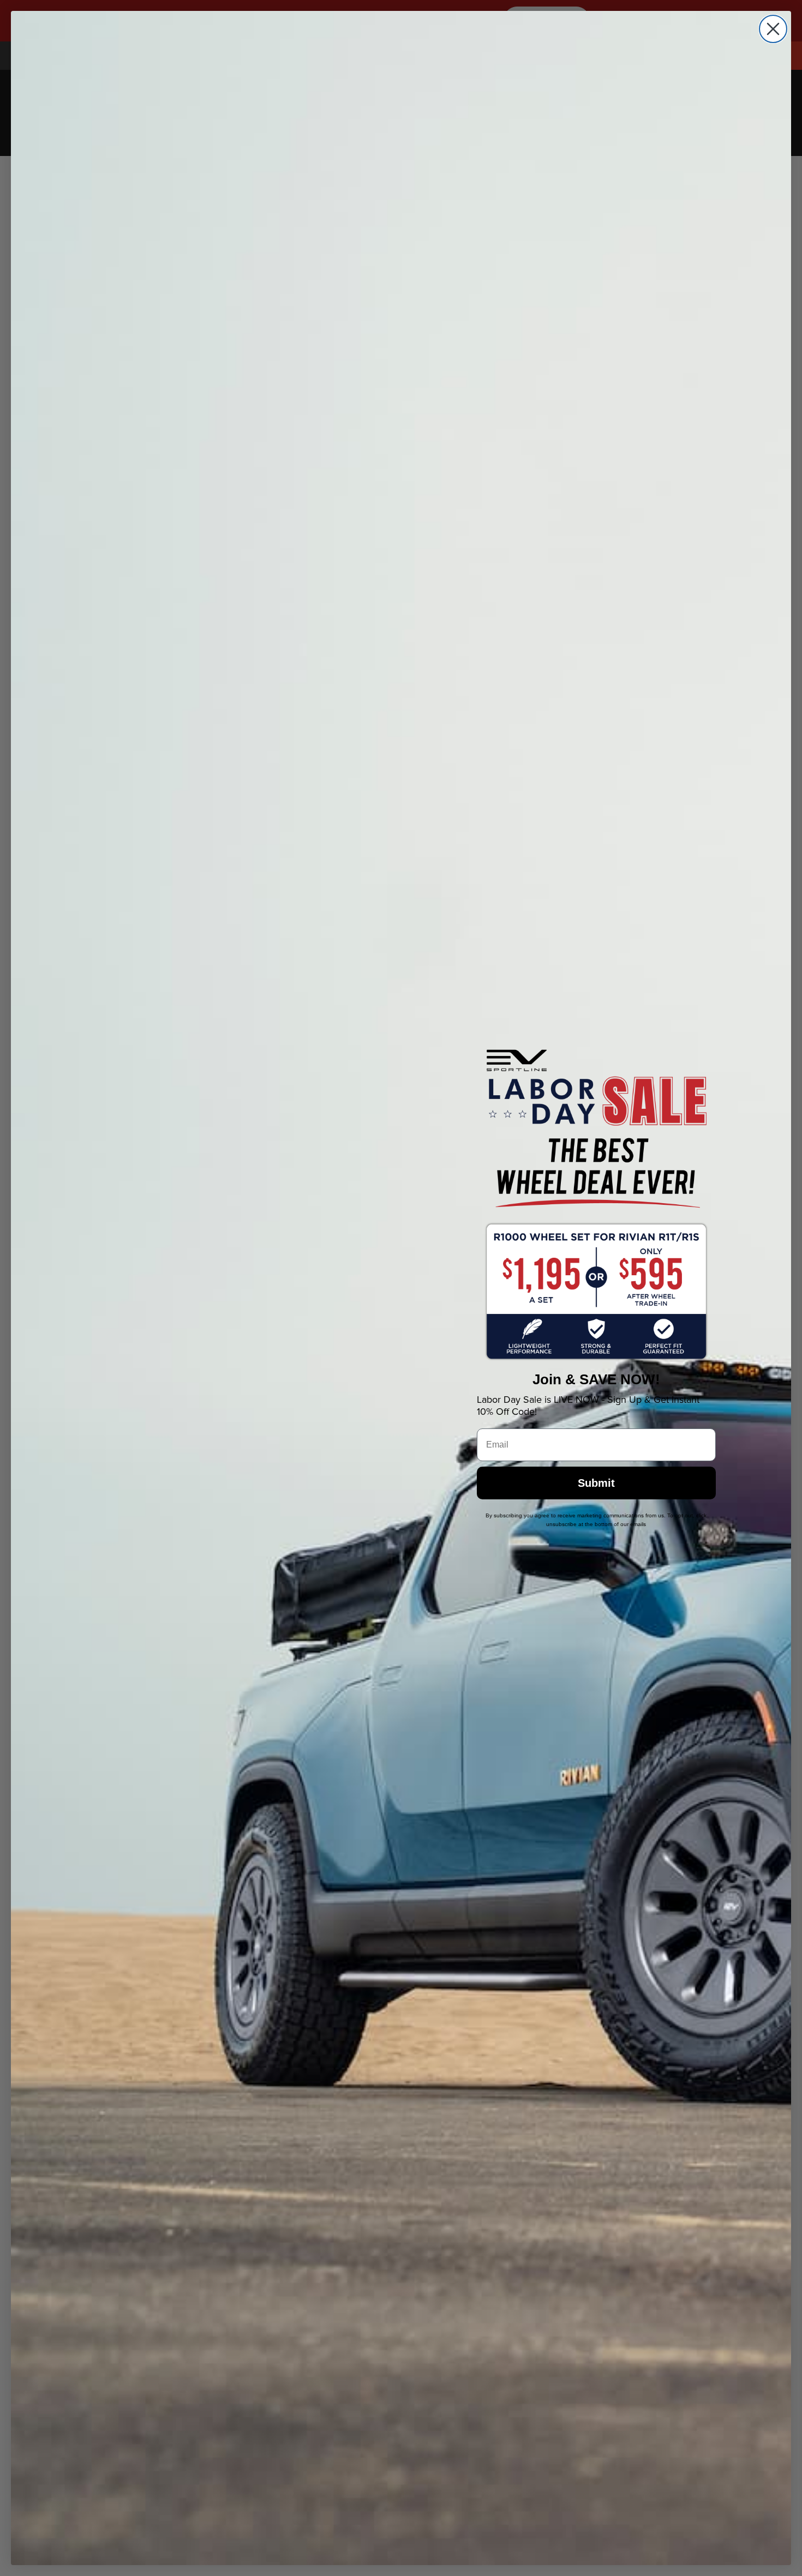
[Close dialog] (773, 29)
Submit (596, 1483)
